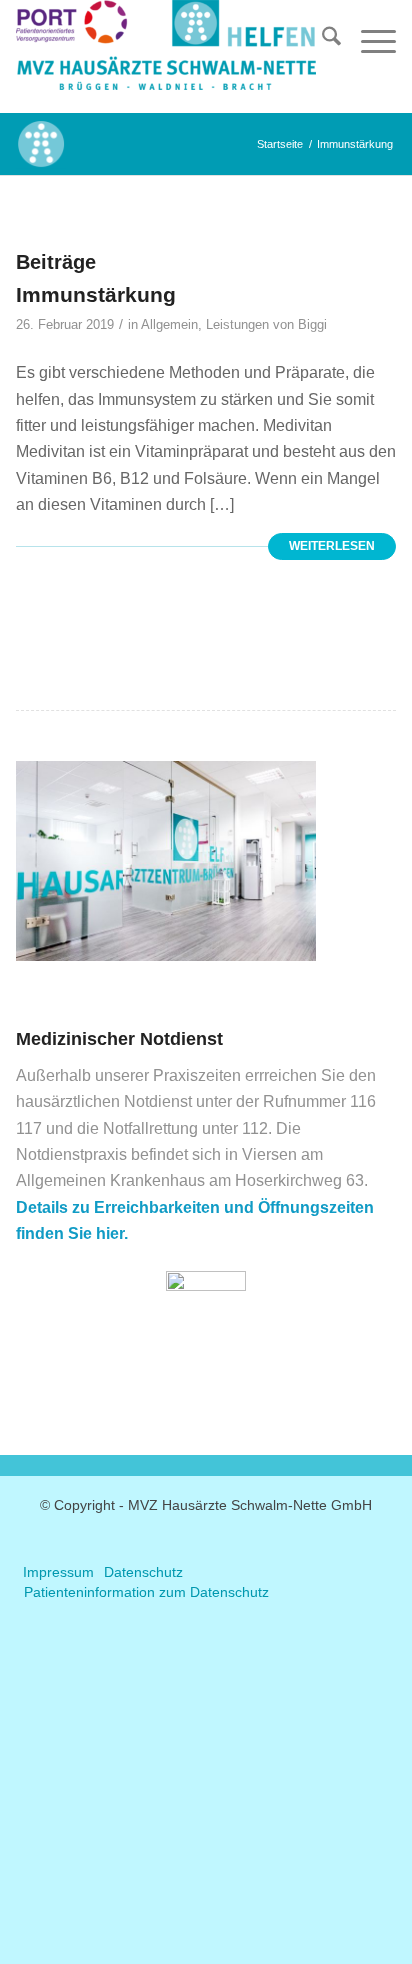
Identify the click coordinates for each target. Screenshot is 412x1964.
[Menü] (368, 40)
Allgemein (169, 324)
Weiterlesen (332, 546)
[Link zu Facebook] (206, 1538)
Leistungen (237, 324)
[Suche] (321, 40)
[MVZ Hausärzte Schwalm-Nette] (168, 56)
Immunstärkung (96, 294)
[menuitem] (321, 40)
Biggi (312, 324)
